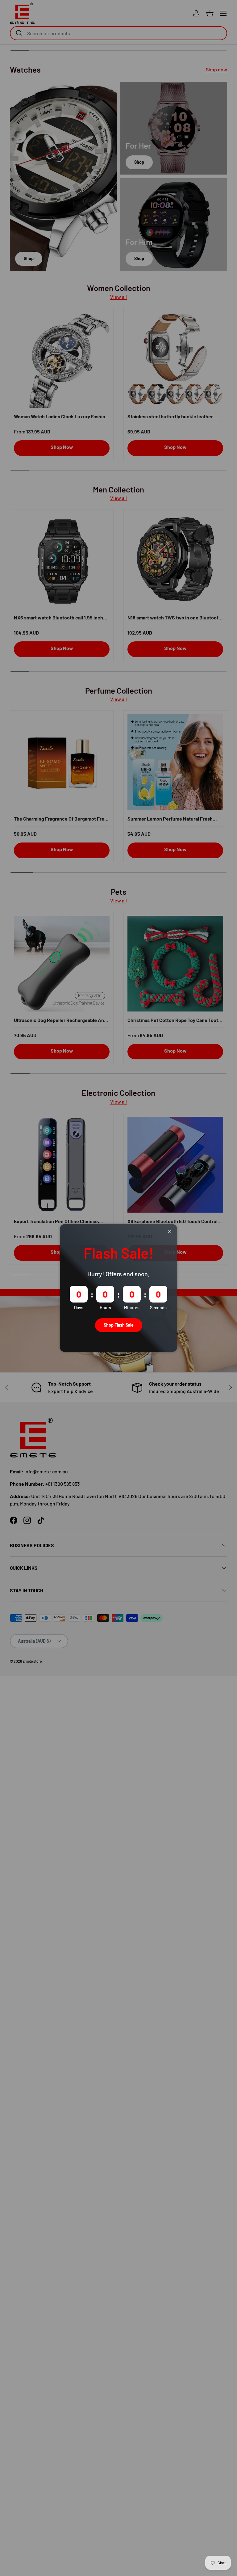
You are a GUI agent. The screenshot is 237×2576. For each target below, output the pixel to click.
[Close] (170, 1232)
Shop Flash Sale (119, 1325)
